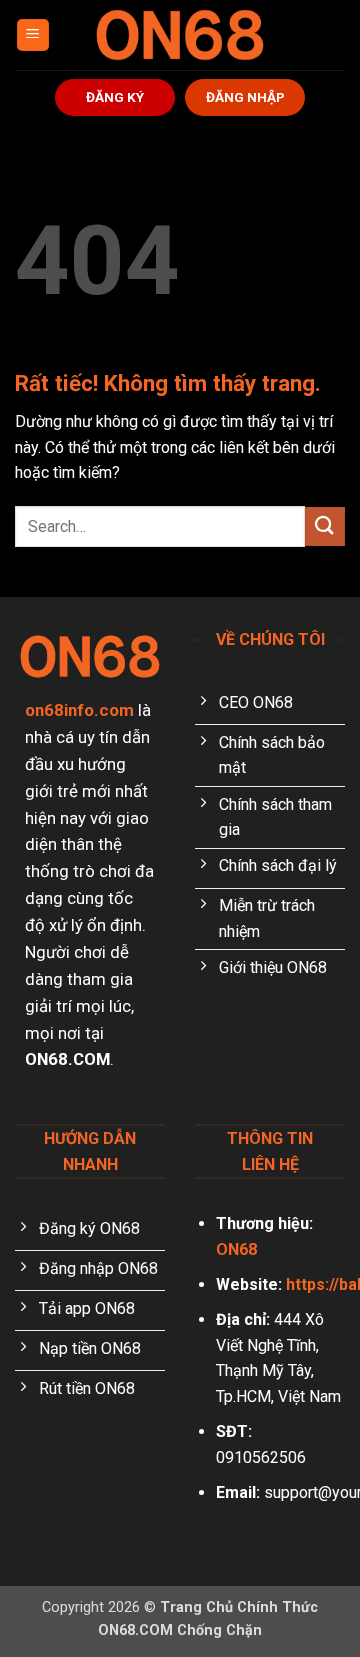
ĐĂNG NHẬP (245, 97)
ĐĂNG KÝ (115, 97)
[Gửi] (325, 526)
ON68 (236, 1249)
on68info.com (79, 710)
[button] (33, 35)
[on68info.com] (180, 35)
